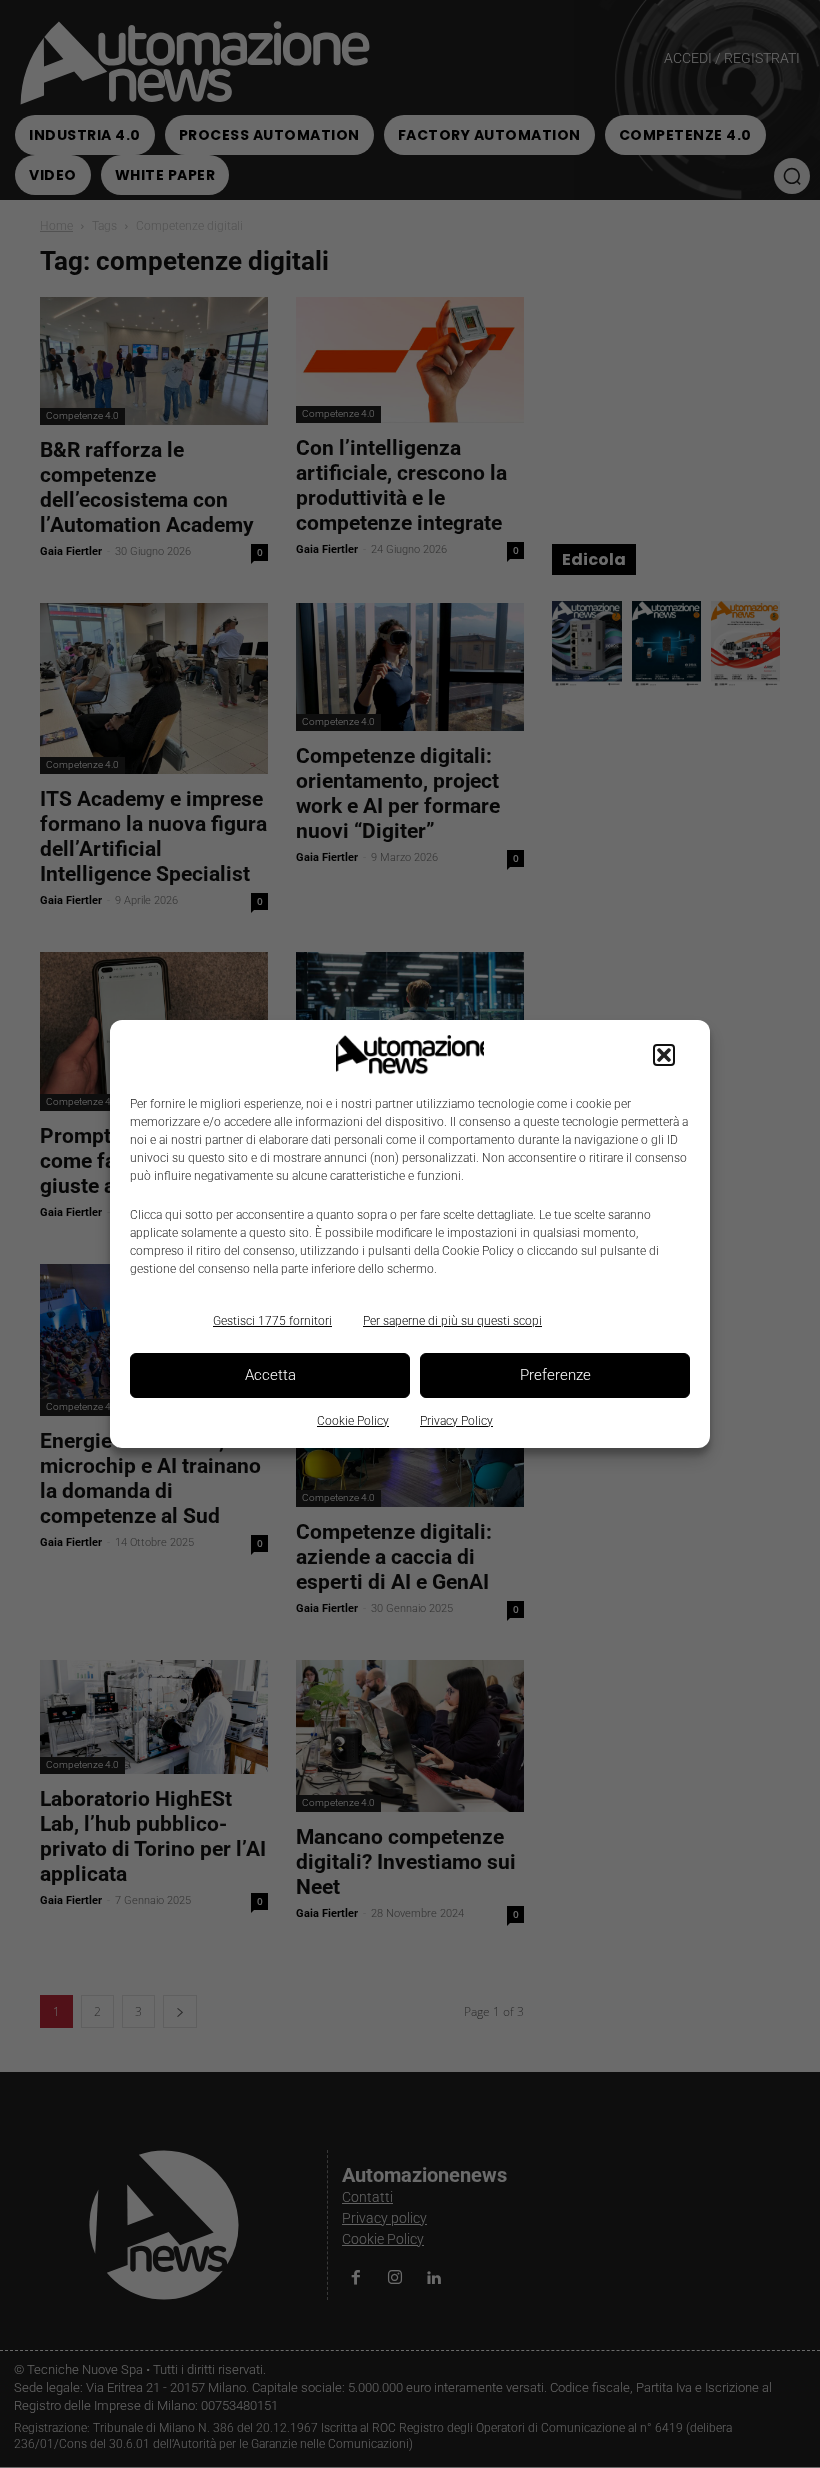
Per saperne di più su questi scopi (452, 1321)
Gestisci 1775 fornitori (272, 1321)
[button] (664, 1055)
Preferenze (555, 1375)
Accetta (270, 1375)
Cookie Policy (353, 1421)
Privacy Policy (456, 1421)
